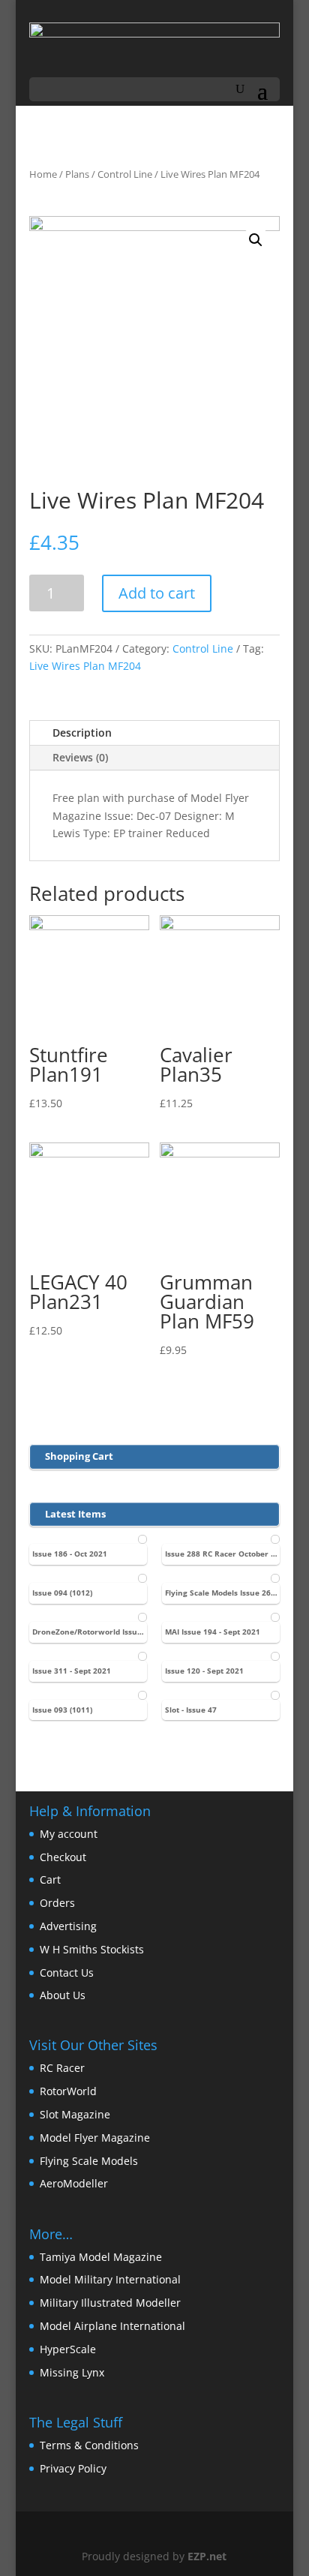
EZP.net (207, 2556)
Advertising (68, 1926)
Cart (50, 1879)
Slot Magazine (75, 2114)
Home (43, 174)
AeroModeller (74, 2183)
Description (82, 733)
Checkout (63, 1857)
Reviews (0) (80, 757)
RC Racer (62, 2068)
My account (69, 1834)
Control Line (125, 174)
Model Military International (110, 2279)
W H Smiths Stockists (92, 1949)
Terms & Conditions (89, 2445)
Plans (77, 174)
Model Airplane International (112, 2326)
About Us (63, 1995)
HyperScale (68, 2349)
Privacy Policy (73, 2468)
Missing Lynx (72, 2372)
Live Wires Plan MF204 (85, 666)
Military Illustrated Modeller (110, 2303)
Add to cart (157, 593)
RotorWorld (68, 2091)
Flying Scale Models (89, 2161)
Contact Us (67, 1973)
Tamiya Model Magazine (101, 2257)
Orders (57, 1903)
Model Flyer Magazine (95, 2138)
